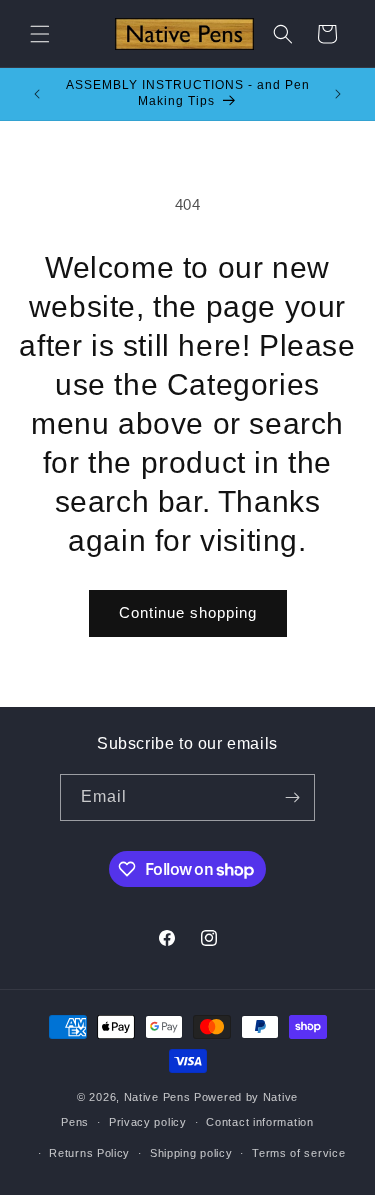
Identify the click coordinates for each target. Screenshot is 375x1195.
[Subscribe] (292, 797)
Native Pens (157, 1097)
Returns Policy (89, 1153)
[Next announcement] (338, 94)
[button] (40, 34)
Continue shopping (188, 612)
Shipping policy (191, 1153)
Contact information (259, 1122)
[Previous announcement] (37, 94)
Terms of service (298, 1153)
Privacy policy (148, 1122)
